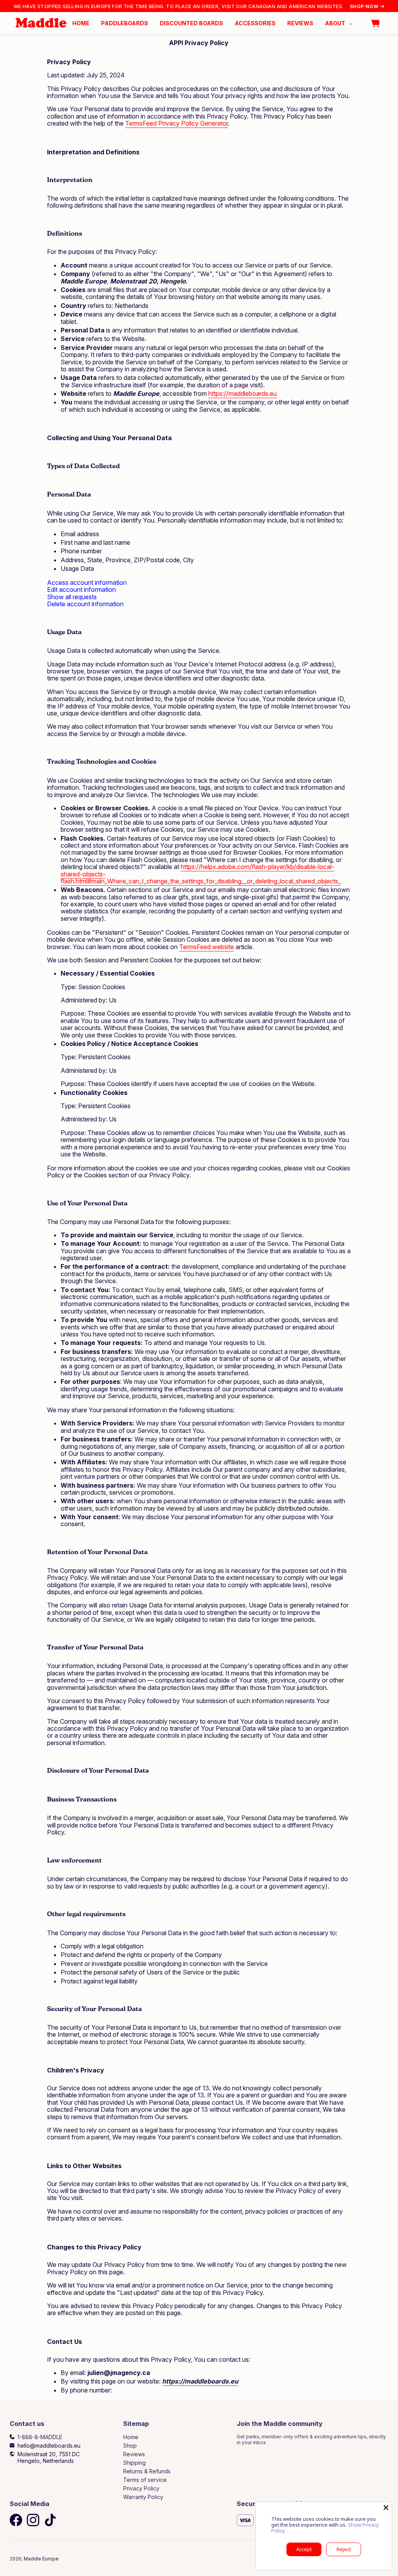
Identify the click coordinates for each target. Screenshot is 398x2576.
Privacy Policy (141, 2488)
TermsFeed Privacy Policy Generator (177, 123)
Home (131, 2437)
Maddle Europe (41, 2559)
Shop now (364, 6)
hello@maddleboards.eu (49, 2446)
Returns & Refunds (147, 2471)
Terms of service (145, 2480)
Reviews (134, 2454)
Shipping (134, 2463)
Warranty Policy (143, 2497)
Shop (130, 2446)
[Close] (386, 2508)
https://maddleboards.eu (243, 393)
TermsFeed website (207, 947)
